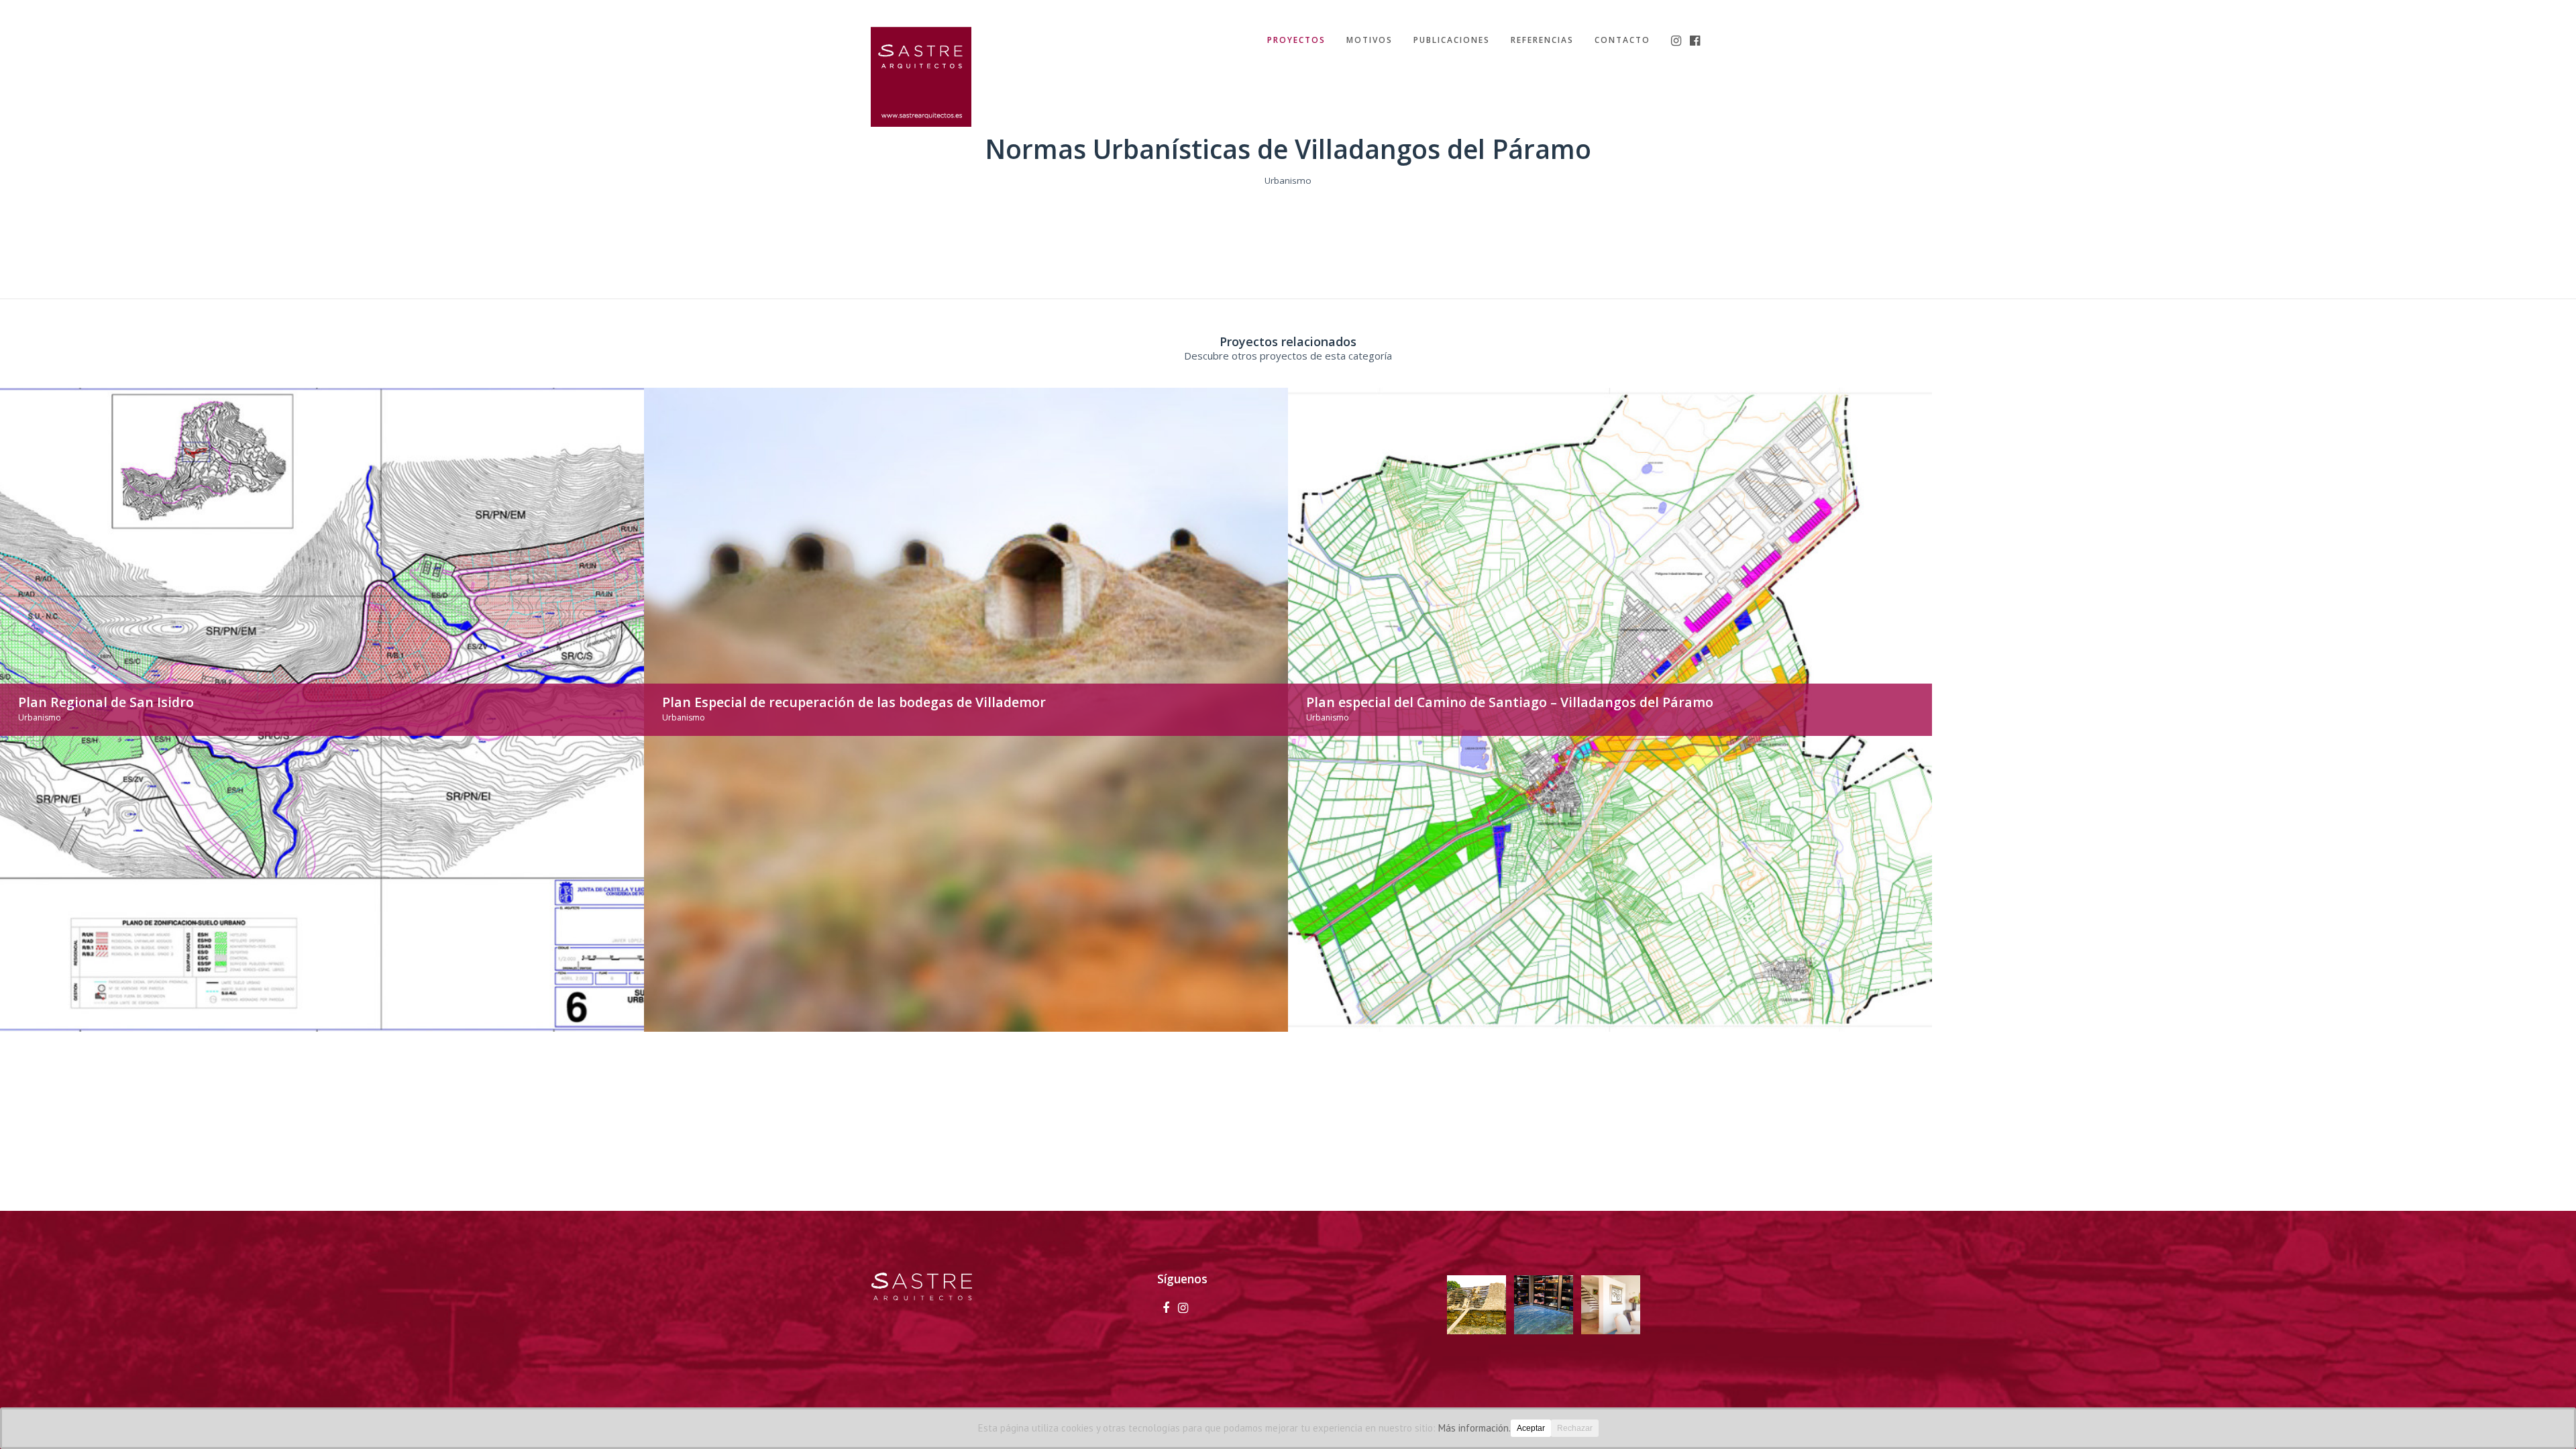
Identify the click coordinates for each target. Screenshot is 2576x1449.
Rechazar (1575, 1428)
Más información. (1474, 1428)
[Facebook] (1166, 1307)
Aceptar (1531, 1428)
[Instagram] (1183, 1307)
